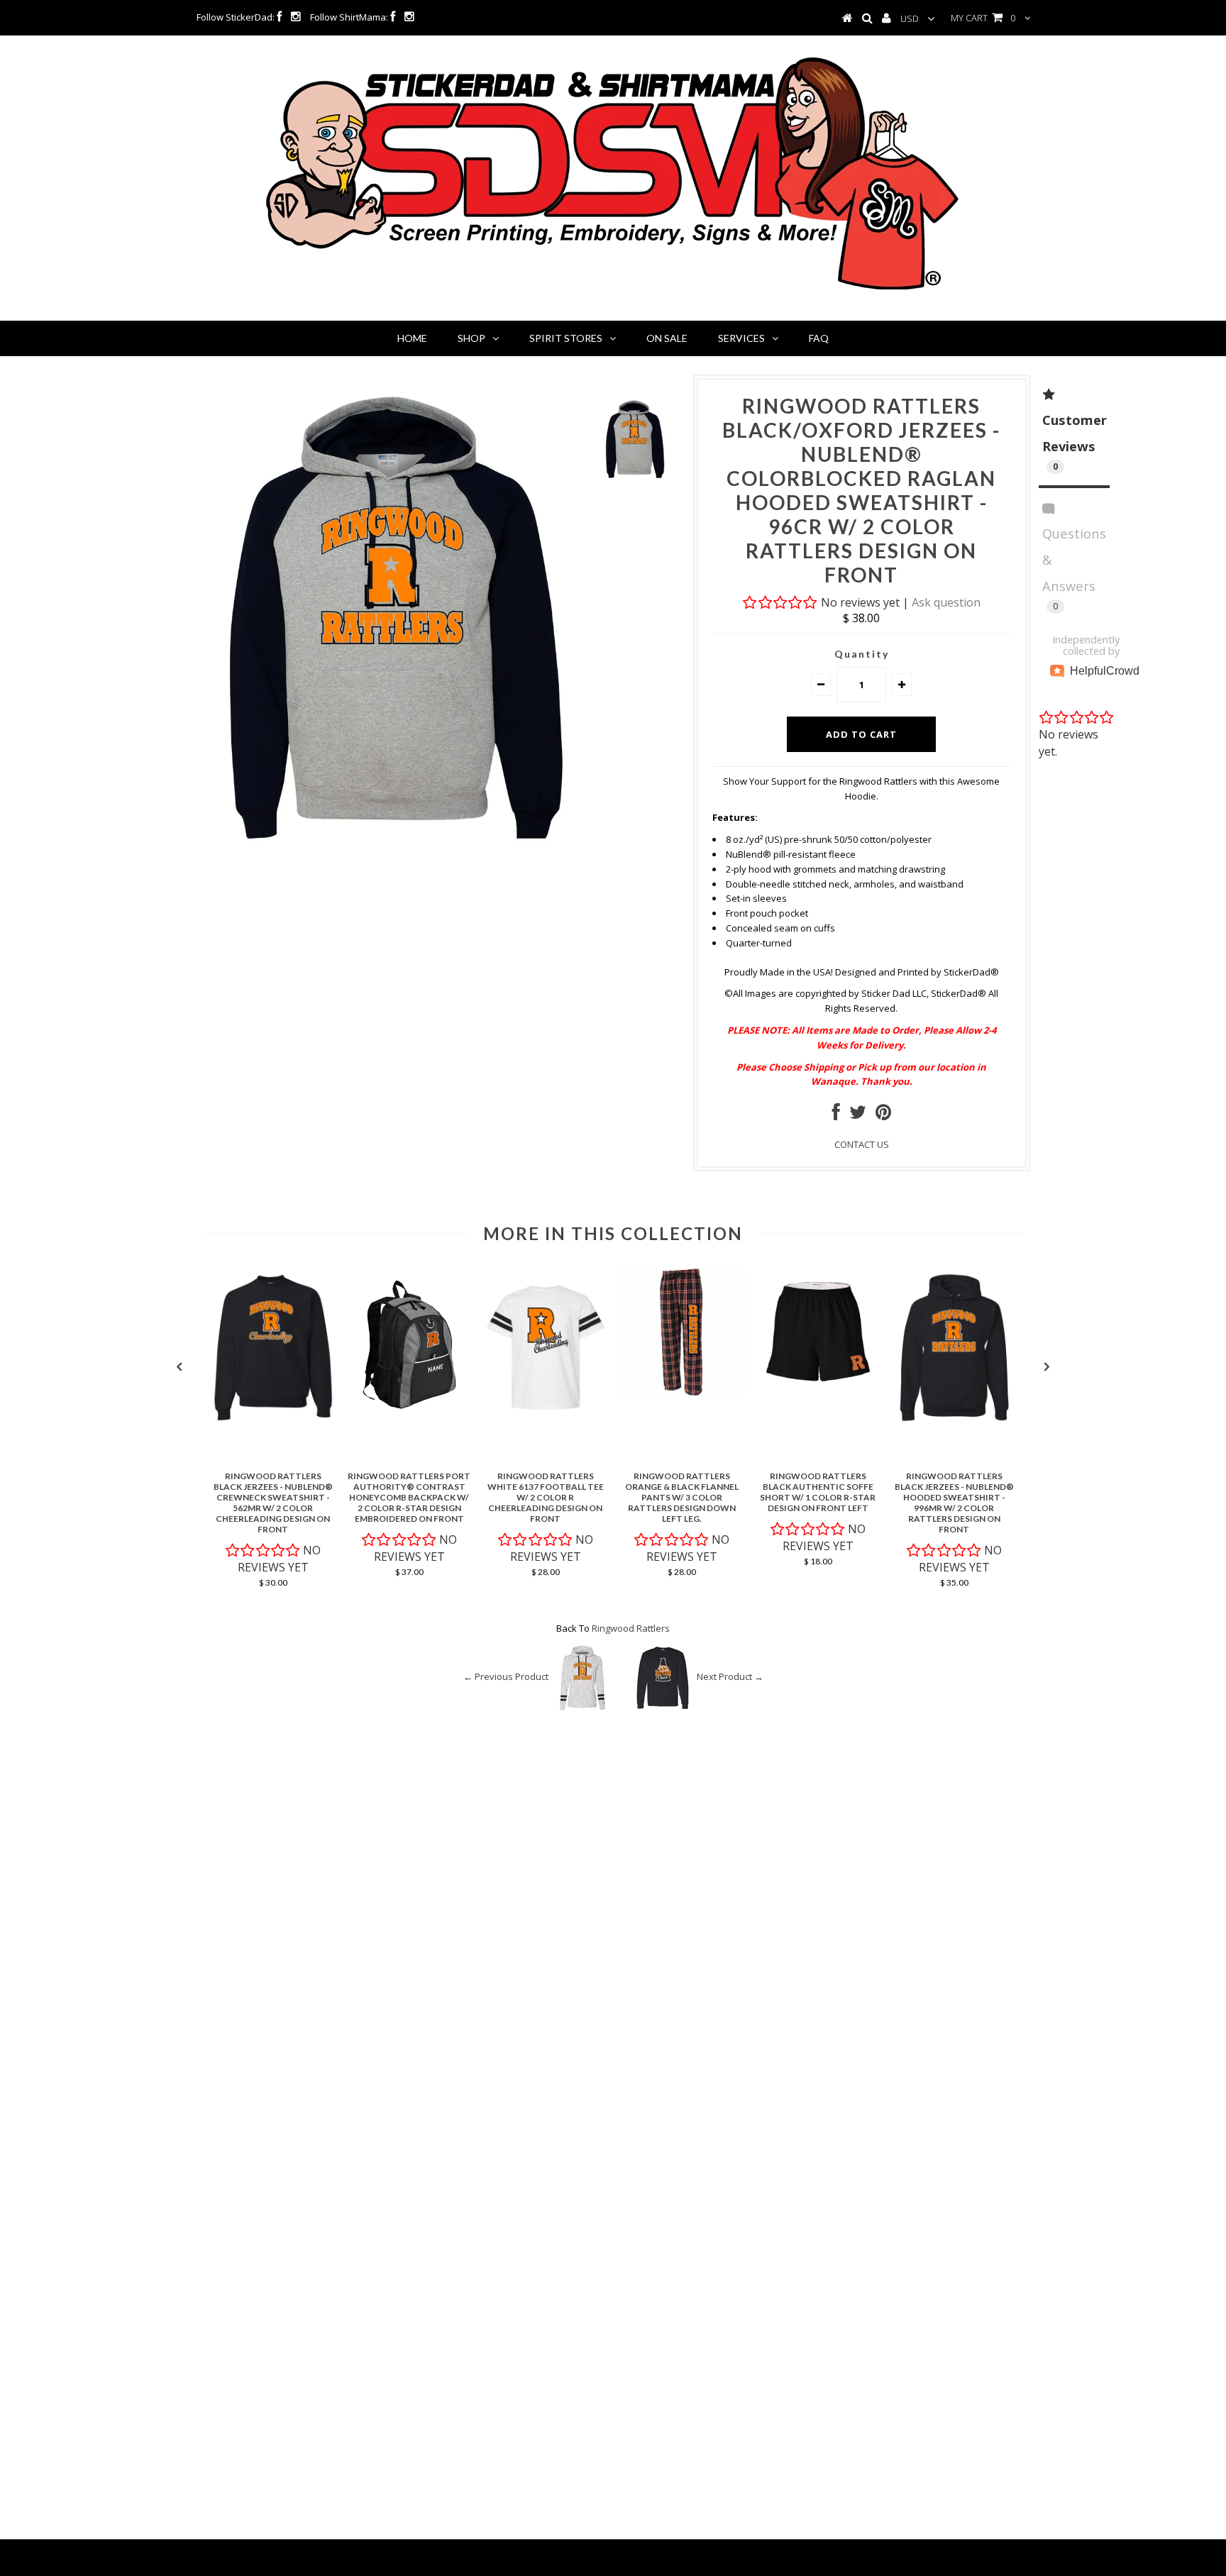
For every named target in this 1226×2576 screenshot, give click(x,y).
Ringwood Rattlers (631, 1628)
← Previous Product (506, 1677)
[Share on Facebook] (836, 1115)
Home (412, 338)
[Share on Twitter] (858, 1115)
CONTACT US (862, 1144)
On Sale (667, 338)
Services (741, 338)
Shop (471, 338)
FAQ (819, 338)
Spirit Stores (566, 338)
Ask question (946, 602)
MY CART (983, 18)
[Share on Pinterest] (883, 1115)
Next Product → (730, 1677)
